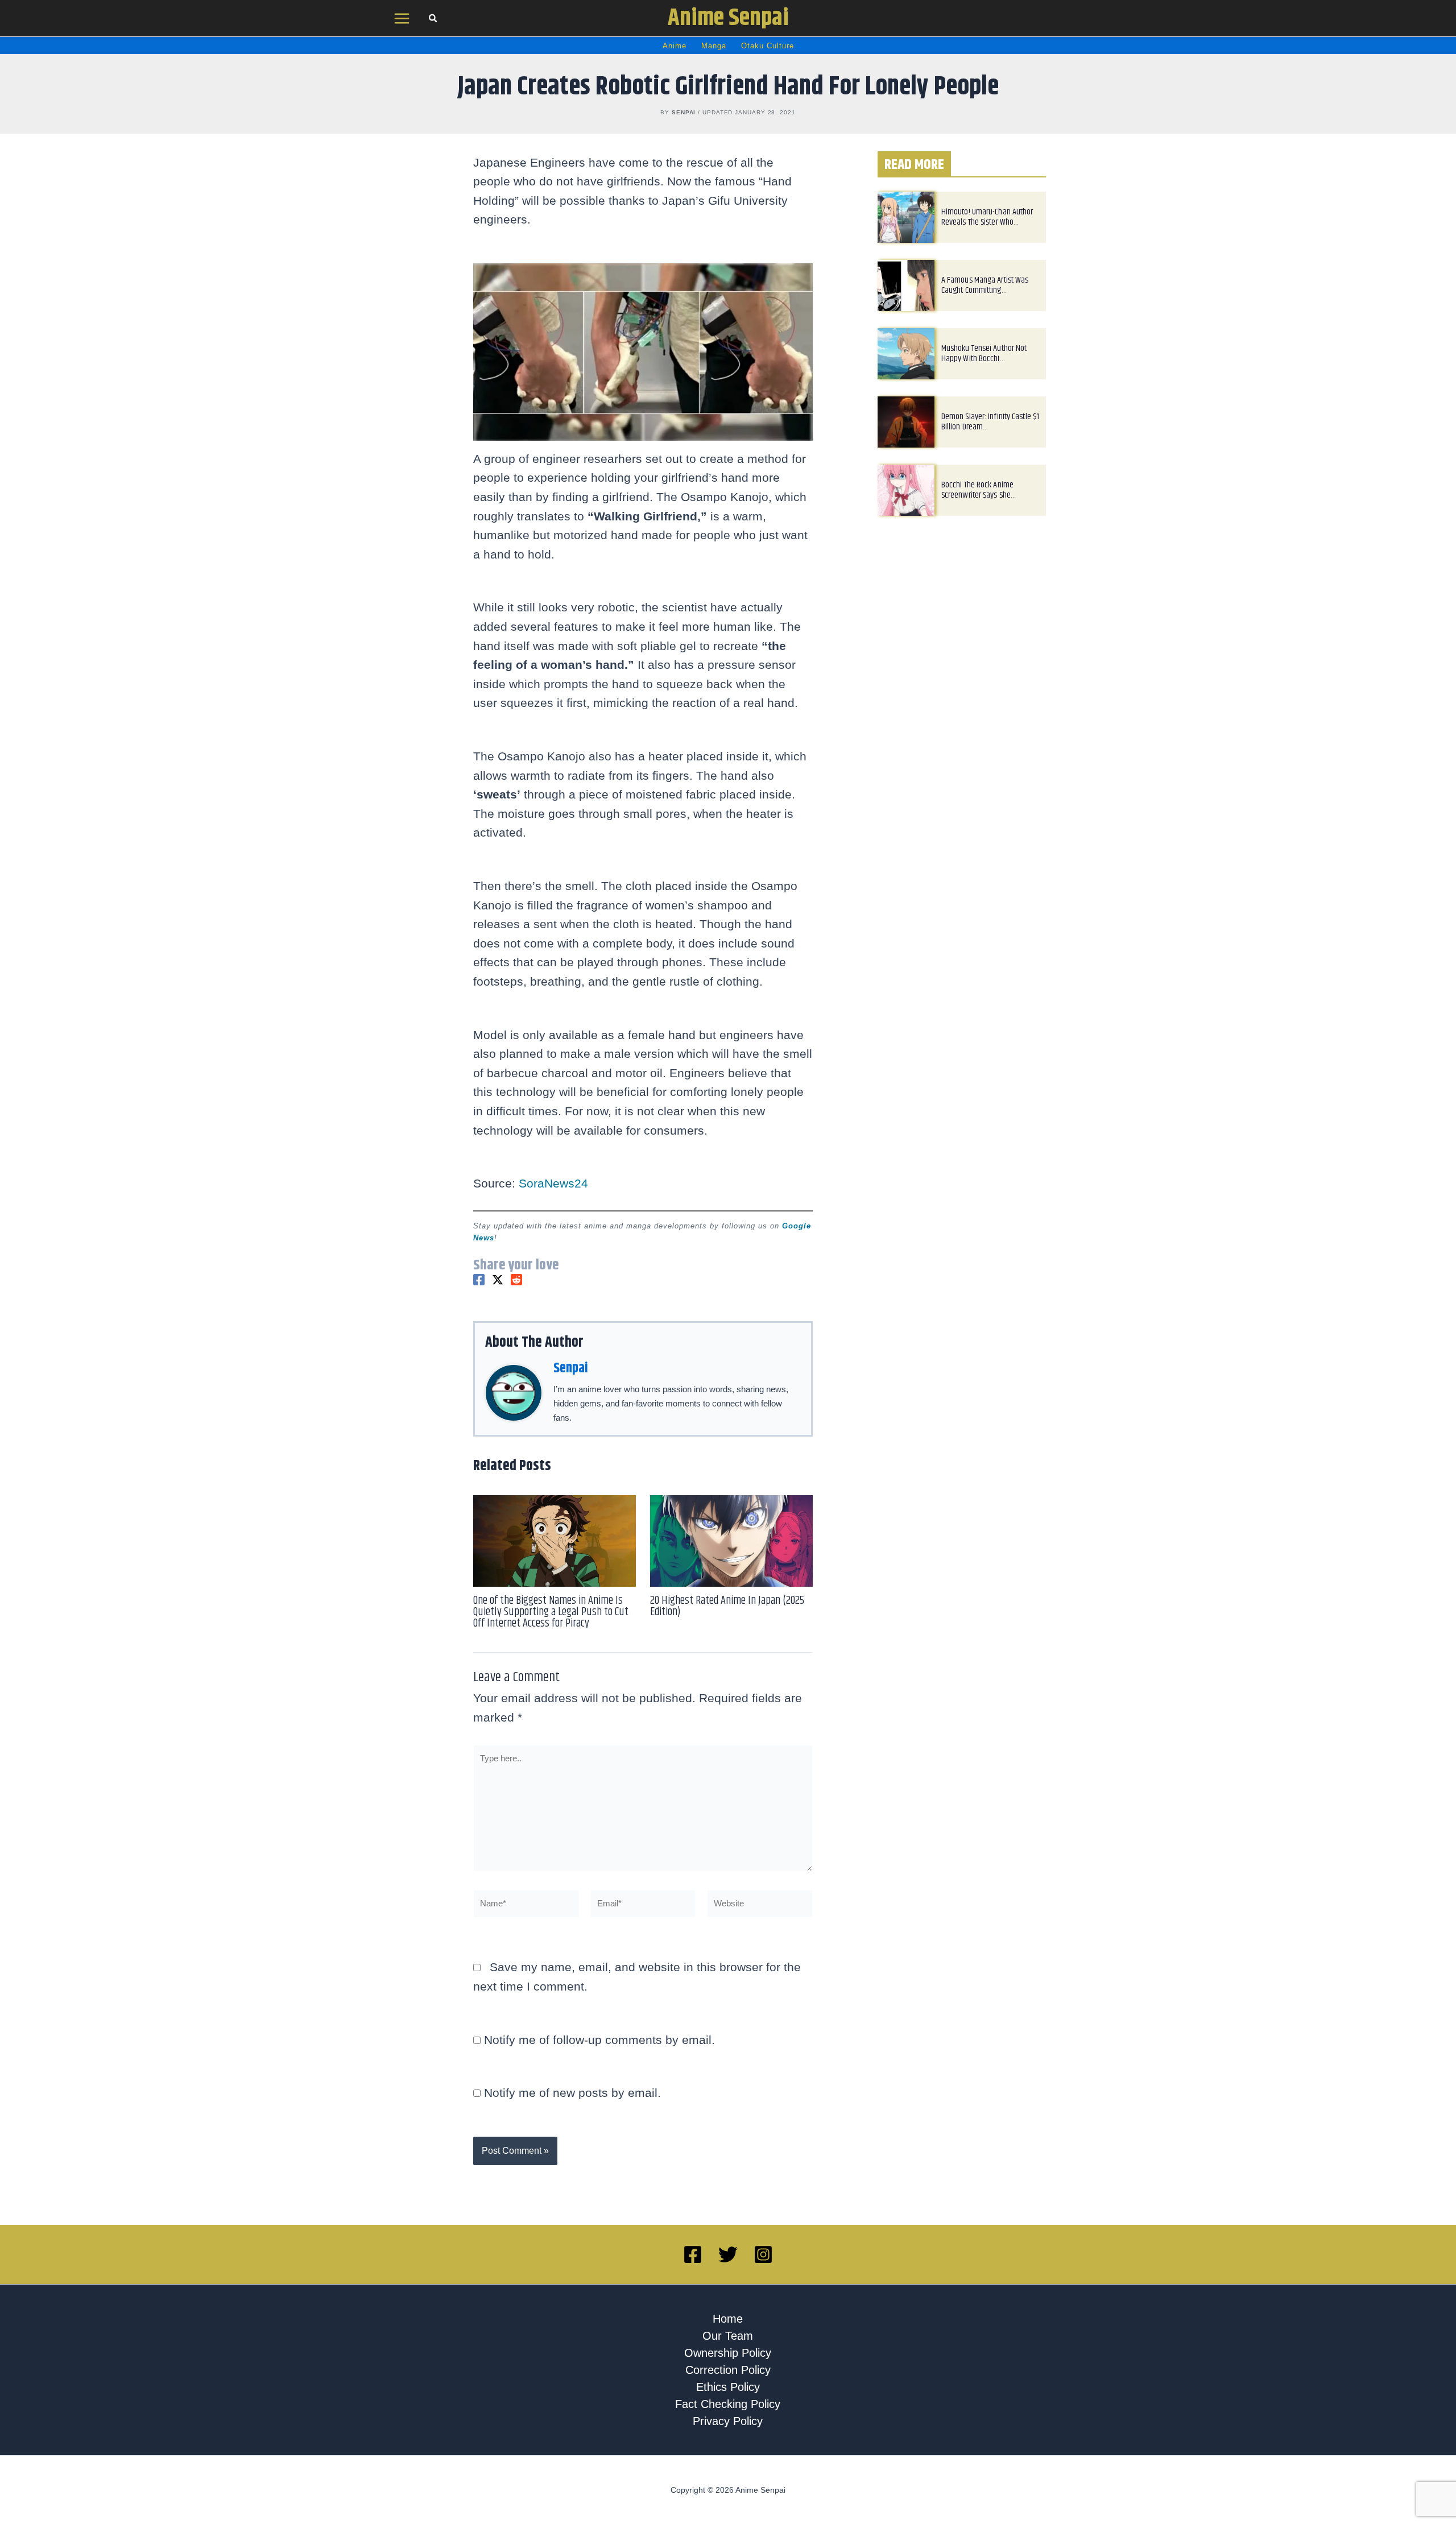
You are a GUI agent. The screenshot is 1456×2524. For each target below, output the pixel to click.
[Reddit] (516, 1280)
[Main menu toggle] (402, 18)
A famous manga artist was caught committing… (985, 285)
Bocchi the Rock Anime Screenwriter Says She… (979, 490)
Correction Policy (728, 2370)
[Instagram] (763, 2254)
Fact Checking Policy (728, 2404)
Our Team (728, 2336)
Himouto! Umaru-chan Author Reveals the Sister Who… (987, 217)
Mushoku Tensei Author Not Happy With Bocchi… (984, 353)
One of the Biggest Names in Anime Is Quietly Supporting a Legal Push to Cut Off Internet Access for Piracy (551, 1612)
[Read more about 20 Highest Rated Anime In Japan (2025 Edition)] (731, 1540)
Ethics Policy (728, 2387)
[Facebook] (479, 1280)
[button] (433, 20)
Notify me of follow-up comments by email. (599, 2040)
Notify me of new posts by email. (572, 2093)
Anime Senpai (728, 18)
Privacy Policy (728, 2421)
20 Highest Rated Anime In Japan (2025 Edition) (727, 1606)
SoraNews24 (553, 1183)
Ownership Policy (728, 2353)
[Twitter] (498, 1280)
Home (728, 2319)
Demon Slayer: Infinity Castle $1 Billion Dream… (990, 422)
